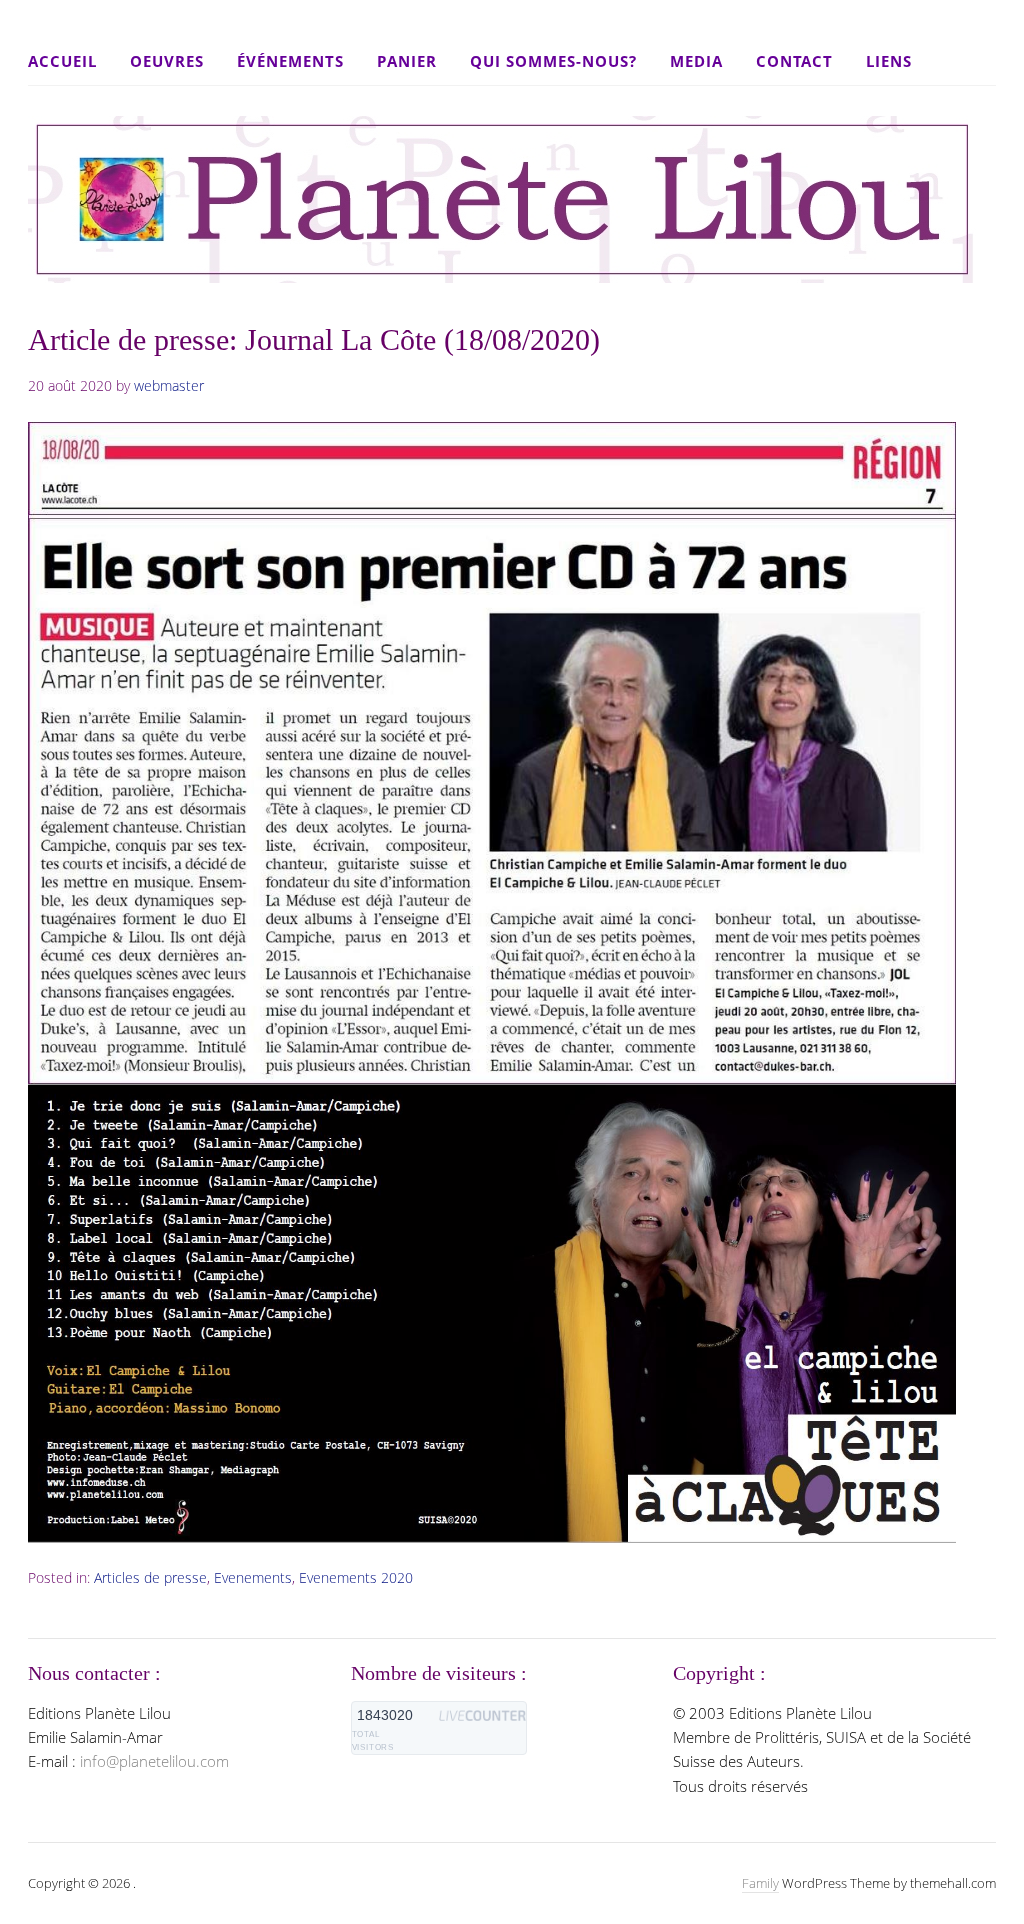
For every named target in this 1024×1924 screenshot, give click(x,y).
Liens (889, 61)
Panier (407, 61)
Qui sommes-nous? (553, 61)
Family (760, 1883)
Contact (794, 61)
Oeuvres (167, 61)
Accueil (62, 61)
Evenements (253, 1577)
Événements (290, 61)
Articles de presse (150, 1577)
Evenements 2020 (356, 1577)
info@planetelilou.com (154, 1761)
